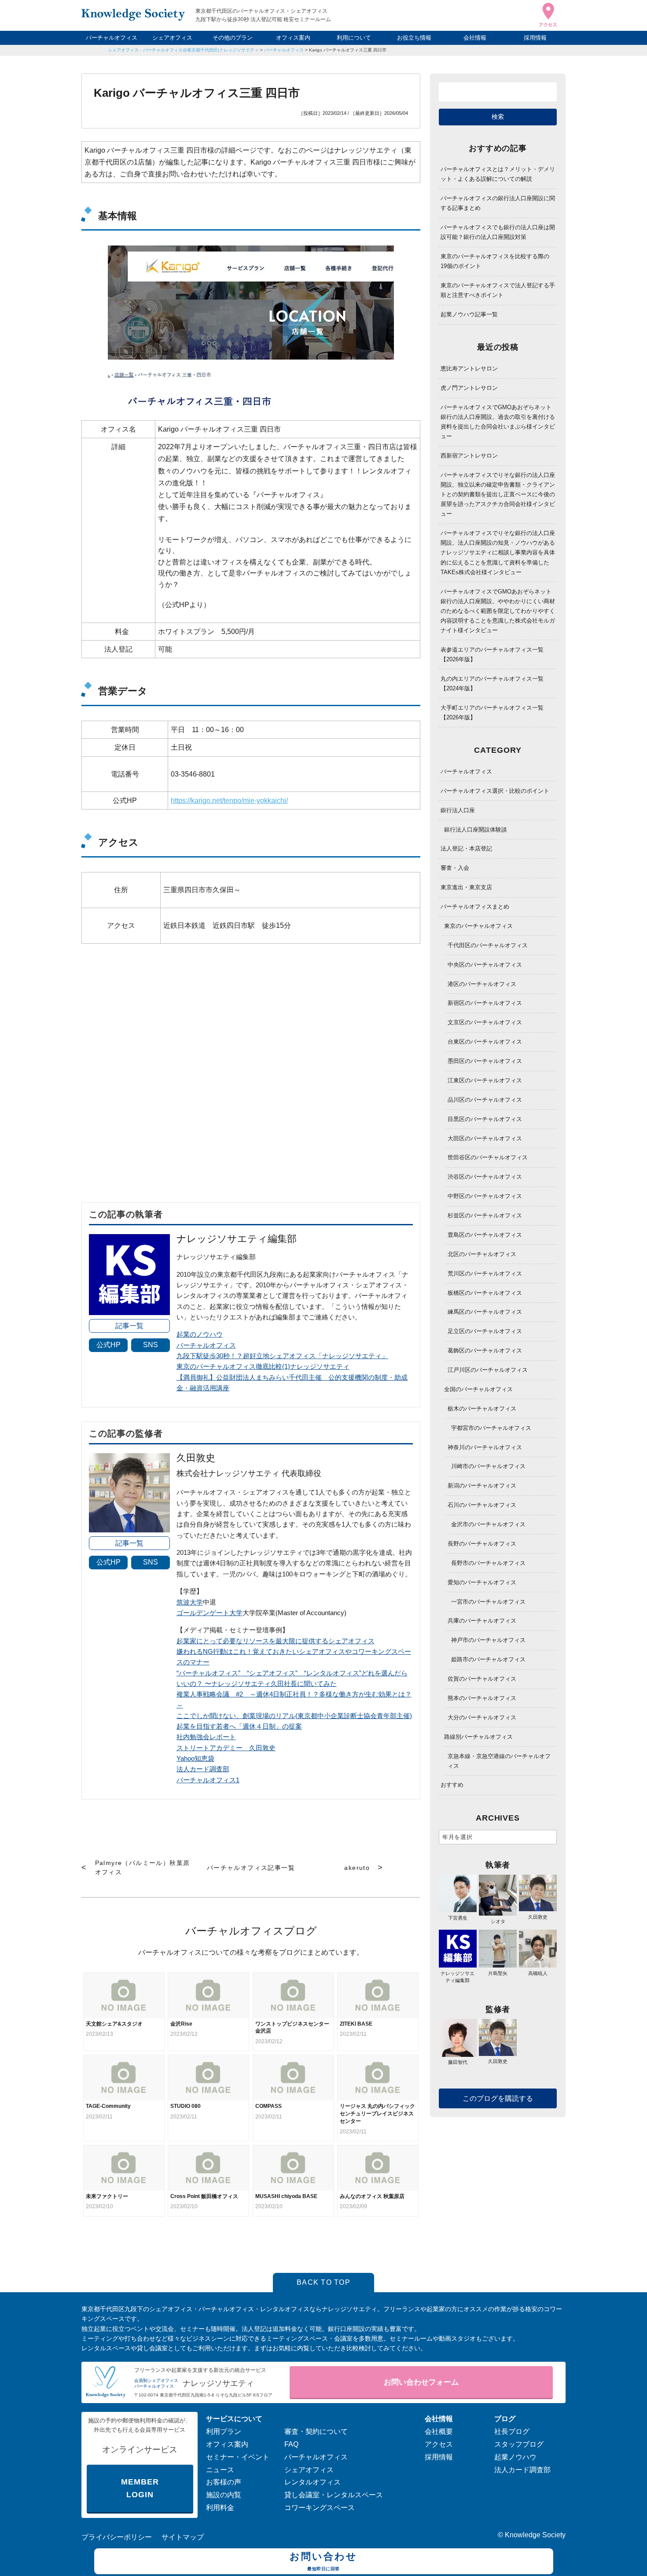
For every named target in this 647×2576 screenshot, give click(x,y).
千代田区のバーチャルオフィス (488, 945)
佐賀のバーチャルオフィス (482, 1679)
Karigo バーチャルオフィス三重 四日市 (348, 50)
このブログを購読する (498, 2098)
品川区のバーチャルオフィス (485, 1100)
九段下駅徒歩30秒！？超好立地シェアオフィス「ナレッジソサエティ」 (282, 1356)
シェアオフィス (172, 38)
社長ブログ (512, 2431)
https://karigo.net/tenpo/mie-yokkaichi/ (229, 801)
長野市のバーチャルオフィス (488, 1563)
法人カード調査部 (203, 1769)
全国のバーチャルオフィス (478, 1389)
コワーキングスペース (320, 2508)
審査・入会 (455, 868)
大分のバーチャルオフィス (482, 1717)
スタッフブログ (519, 2444)
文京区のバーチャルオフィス (485, 1022)
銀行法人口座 (458, 810)
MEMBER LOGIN (140, 2488)
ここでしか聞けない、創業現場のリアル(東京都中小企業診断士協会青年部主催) (294, 1716)
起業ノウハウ (515, 2457)
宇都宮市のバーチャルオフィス (491, 1428)
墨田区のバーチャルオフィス (485, 1061)
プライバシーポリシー (117, 2537)
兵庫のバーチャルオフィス (482, 1621)
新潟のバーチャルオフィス (482, 1486)
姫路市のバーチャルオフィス (488, 1659)
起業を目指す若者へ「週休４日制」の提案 (239, 1726)
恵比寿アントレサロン (469, 368)
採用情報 (535, 38)
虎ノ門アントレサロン (469, 388)
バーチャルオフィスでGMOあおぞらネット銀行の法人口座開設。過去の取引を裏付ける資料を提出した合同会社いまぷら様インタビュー (498, 422)
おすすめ (452, 1785)
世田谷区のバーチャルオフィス (488, 1157)
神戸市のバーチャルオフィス (488, 1640)
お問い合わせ (323, 2561)
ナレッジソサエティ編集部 (458, 1977)
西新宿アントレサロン (469, 456)
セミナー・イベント (238, 2457)
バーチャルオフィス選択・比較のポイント (495, 791)
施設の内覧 (224, 2495)
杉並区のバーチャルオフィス (485, 1215)
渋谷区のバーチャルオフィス (485, 1177)
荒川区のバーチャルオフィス (485, 1273)
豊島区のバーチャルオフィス (485, 1235)
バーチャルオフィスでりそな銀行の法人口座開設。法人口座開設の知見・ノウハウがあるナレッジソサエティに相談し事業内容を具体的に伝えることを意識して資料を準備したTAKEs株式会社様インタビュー (498, 552)
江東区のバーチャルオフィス (485, 1080)
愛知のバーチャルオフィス (482, 1582)
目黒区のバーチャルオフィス (485, 1119)
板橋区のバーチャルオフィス (485, 1293)
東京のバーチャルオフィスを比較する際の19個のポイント (495, 261)
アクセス (439, 2444)
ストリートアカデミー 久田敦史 (226, 1748)
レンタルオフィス (312, 2482)
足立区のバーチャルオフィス (485, 1331)
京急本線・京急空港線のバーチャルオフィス (499, 1761)
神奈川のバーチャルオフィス (485, 1447)
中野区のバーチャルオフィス (485, 1196)
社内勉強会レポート (206, 1737)
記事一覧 (129, 1326)
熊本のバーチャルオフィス (482, 1698)
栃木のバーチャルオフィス (482, 1409)
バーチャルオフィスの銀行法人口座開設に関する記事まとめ (498, 203)
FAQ (291, 2444)
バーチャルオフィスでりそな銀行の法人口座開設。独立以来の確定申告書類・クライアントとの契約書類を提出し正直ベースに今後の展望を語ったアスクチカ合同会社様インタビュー (498, 494)
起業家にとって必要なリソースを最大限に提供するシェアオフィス (276, 1641)
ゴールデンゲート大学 (210, 1613)
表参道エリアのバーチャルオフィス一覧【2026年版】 (492, 654)
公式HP (108, 1345)
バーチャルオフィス (112, 38)
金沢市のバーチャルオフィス (488, 1524)
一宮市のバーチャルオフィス (488, 1602)
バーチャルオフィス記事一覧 (251, 1868)
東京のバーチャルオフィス (478, 926)
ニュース (220, 2470)
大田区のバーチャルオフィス (485, 1138)
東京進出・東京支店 (466, 887)
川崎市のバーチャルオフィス (488, 1466)
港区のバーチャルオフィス (482, 984)
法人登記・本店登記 (466, 848)
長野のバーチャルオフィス (482, 1544)
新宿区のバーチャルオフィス (485, 1003)
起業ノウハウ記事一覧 (469, 314)
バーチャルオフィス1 (208, 1780)
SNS (151, 1345)
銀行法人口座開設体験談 (476, 830)
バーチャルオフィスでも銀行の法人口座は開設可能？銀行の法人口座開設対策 (498, 232)
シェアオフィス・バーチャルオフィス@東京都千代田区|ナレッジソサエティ (183, 50)
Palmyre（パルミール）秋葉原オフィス (143, 1867)
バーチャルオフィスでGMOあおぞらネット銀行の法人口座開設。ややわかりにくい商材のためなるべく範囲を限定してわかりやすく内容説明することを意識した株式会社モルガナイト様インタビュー (498, 611)
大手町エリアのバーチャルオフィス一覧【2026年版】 (492, 713)
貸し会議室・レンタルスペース (334, 2495)
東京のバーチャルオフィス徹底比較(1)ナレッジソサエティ (263, 1366)
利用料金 (220, 2508)
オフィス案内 (293, 38)
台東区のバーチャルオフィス (485, 1042)
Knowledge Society (535, 2535)
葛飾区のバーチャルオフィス (485, 1350)
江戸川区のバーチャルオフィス (488, 1370)
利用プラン (224, 2431)
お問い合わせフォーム (421, 2382)
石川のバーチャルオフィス (482, 1505)
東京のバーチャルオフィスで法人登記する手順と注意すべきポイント (498, 290)
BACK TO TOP (323, 2282)
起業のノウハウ (200, 1334)
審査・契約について (316, 2431)
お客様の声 (224, 2482)
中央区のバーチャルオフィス (485, 965)
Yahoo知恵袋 (195, 1758)
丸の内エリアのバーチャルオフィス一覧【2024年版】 (492, 683)
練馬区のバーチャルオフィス (485, 1312)
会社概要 (439, 2431)
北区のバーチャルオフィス (482, 1254)
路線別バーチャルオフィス (478, 1737)
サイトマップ (183, 2537)
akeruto (357, 1868)
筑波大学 (190, 1602)
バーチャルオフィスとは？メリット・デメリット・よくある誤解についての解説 (498, 174)
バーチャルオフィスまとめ (475, 907)
